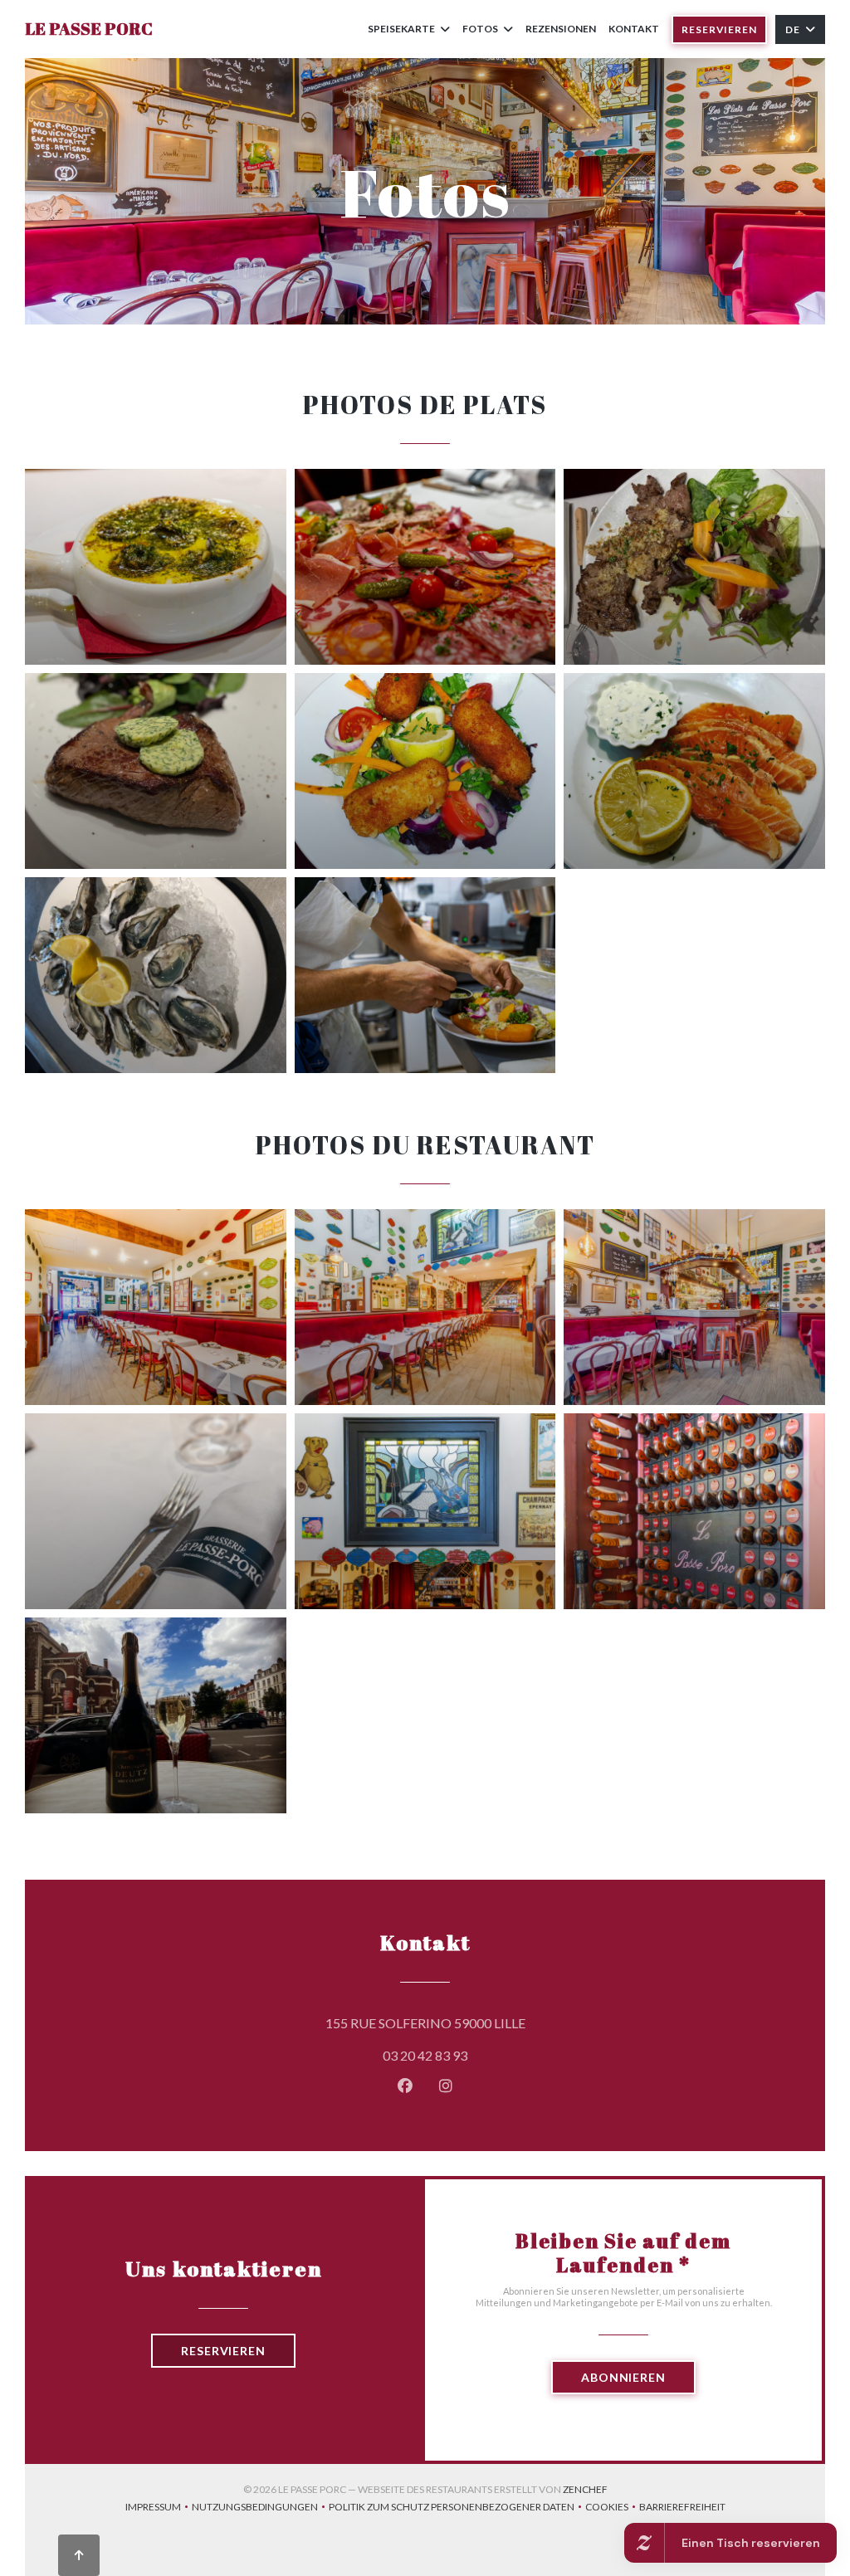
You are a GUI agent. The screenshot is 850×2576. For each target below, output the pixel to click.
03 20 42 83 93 (425, 2055)
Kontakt (634, 29)
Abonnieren (623, 2377)
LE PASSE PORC (89, 29)
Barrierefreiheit (682, 2508)
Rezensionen (561, 29)
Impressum (159, 2508)
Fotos (480, 29)
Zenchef (585, 2489)
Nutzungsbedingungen (260, 2508)
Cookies (612, 2508)
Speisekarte (401, 29)
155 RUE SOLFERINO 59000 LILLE (501, 2022)
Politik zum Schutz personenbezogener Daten (457, 2508)
